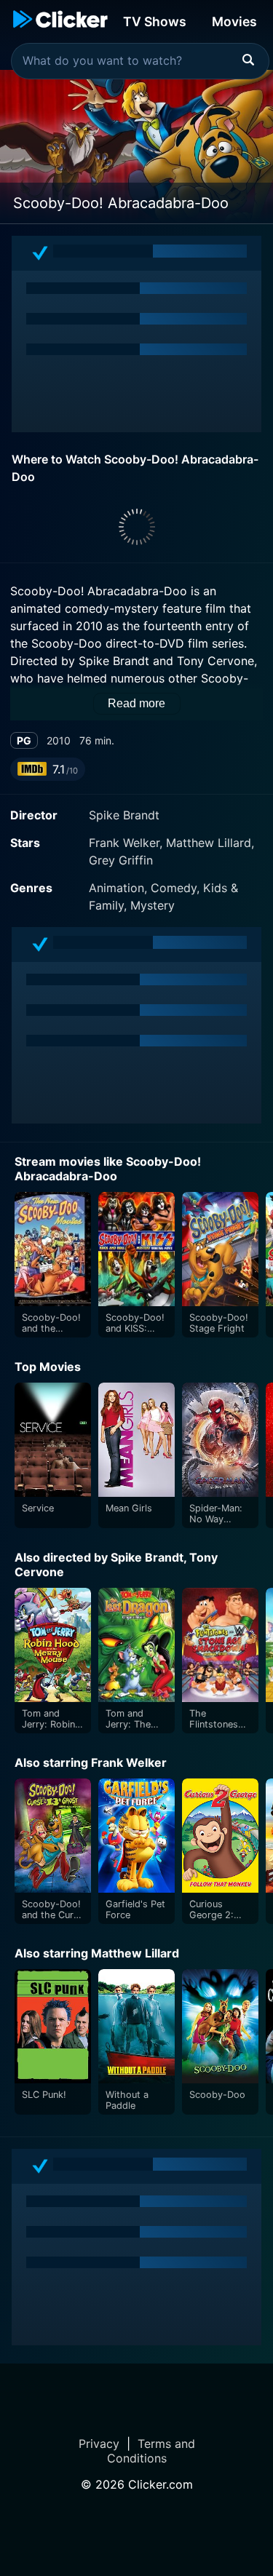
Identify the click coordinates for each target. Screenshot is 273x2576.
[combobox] (140, 61)
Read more (136, 703)
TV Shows (155, 21)
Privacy (99, 2444)
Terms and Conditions (151, 2451)
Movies (234, 21)
